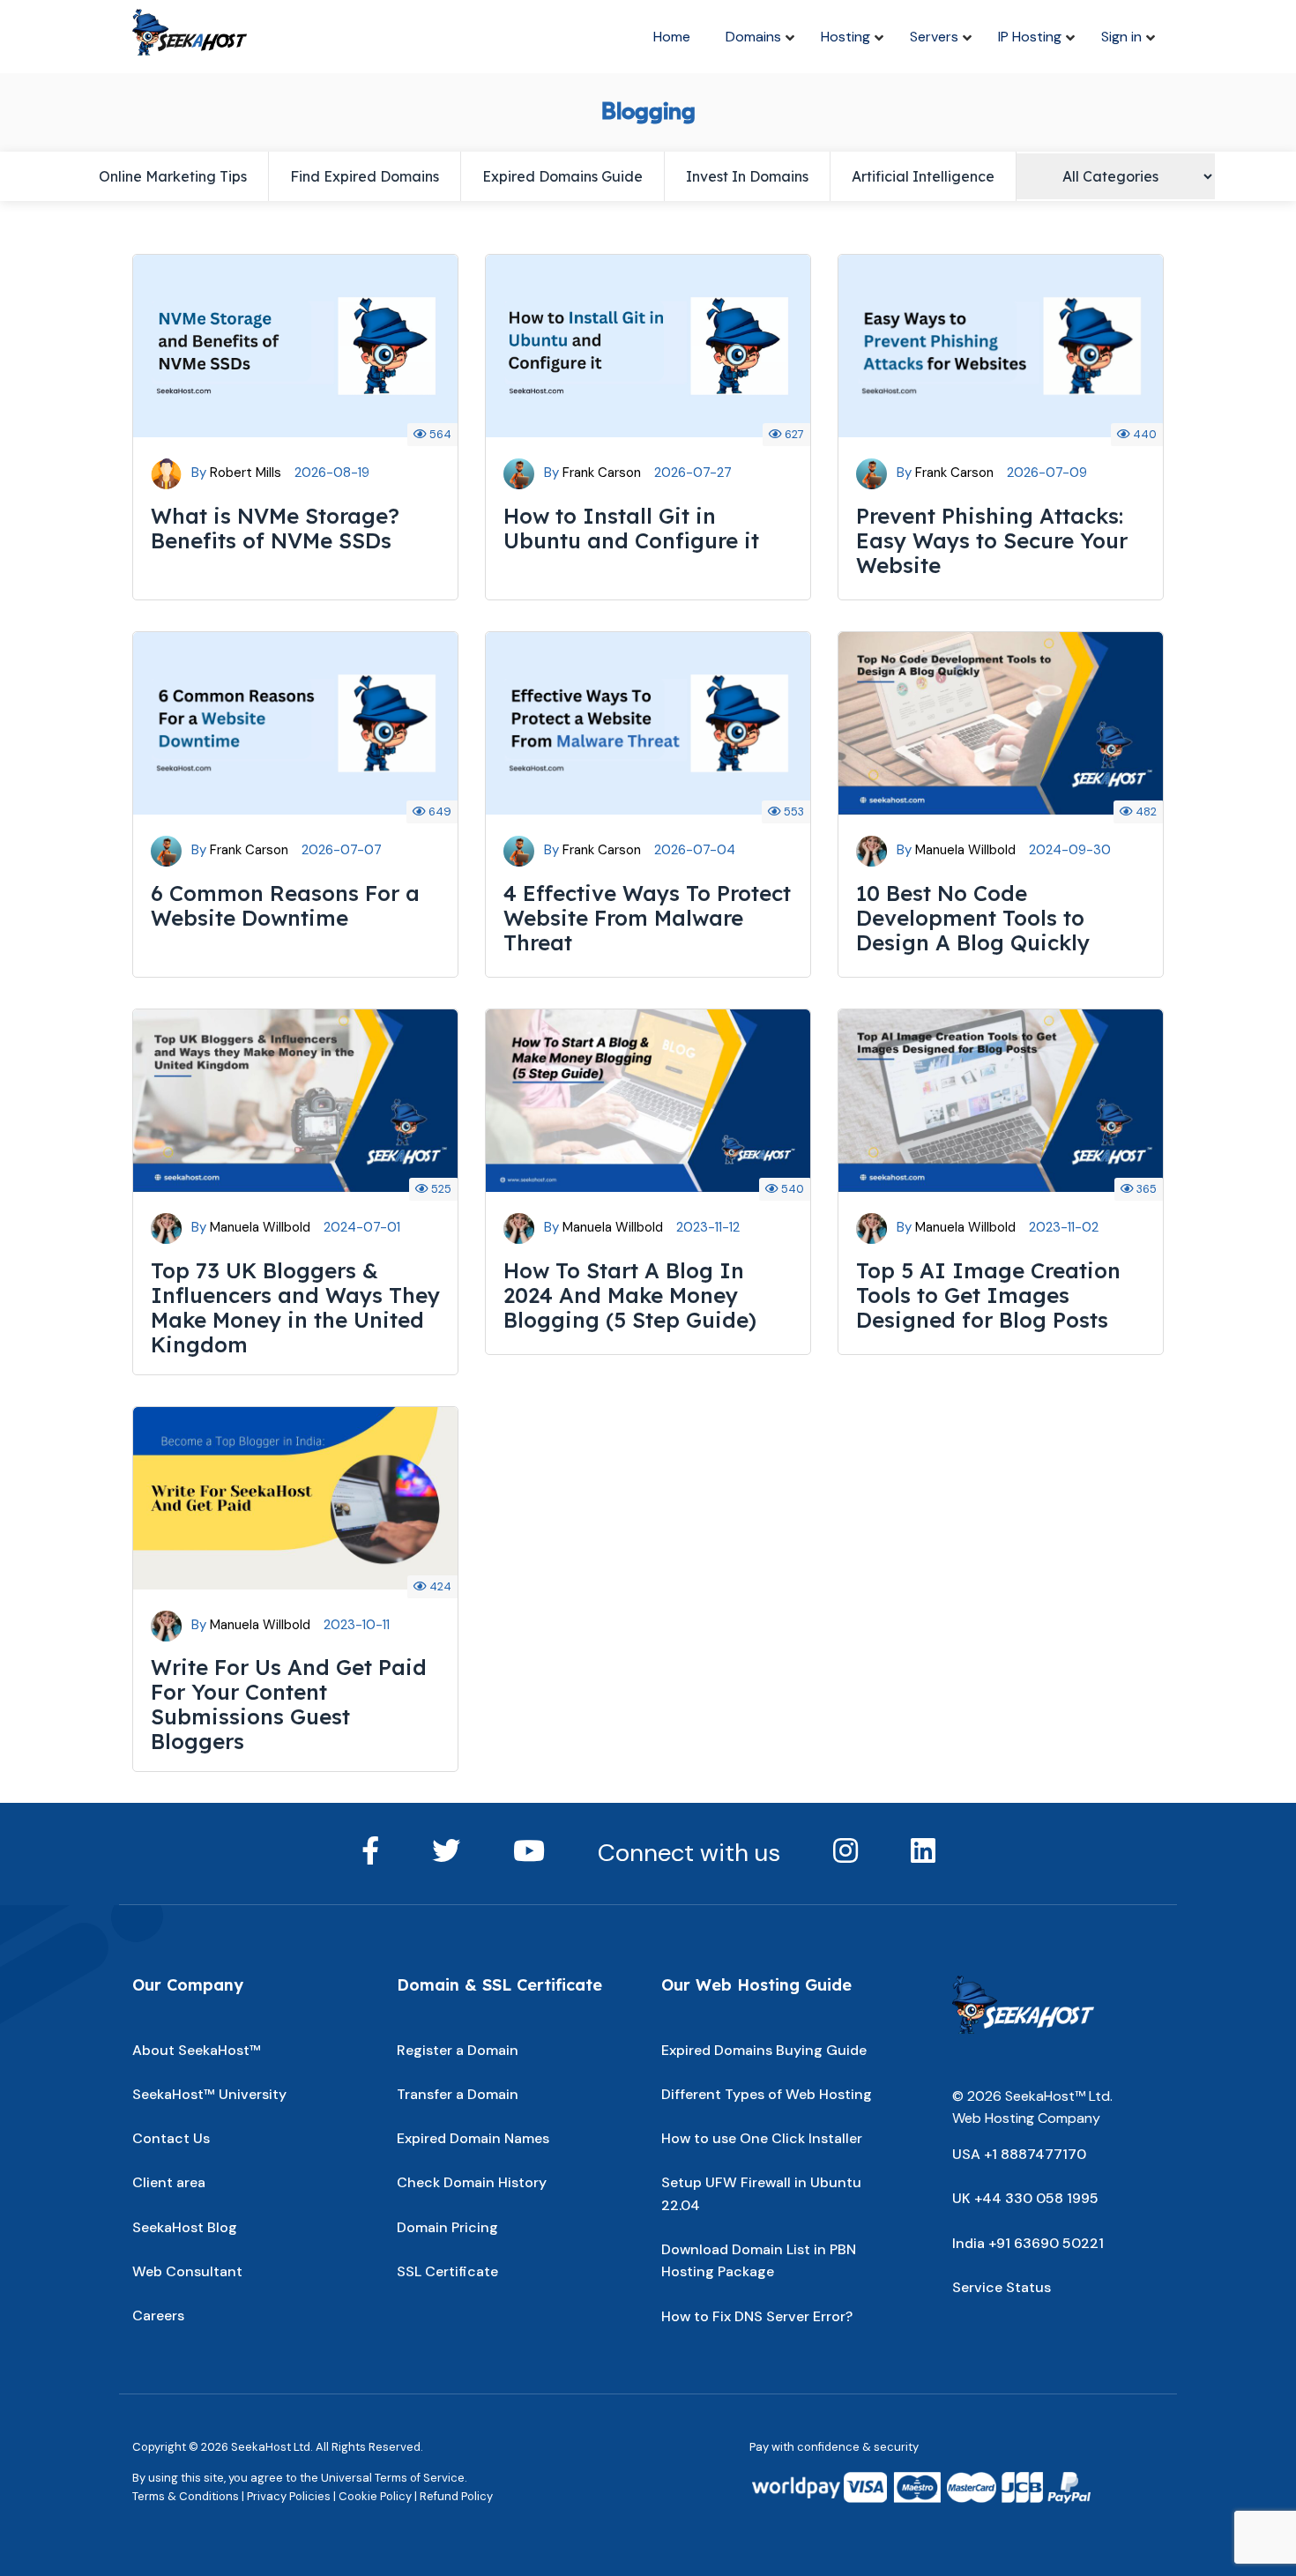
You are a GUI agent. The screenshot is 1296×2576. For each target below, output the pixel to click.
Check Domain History (472, 2182)
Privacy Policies (289, 2496)
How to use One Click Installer (762, 2138)
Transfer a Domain (458, 2094)
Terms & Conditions (186, 2496)
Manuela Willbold (965, 850)
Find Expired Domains (365, 176)
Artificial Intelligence (923, 176)
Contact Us (171, 2138)
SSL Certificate (447, 2271)
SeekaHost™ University (209, 2094)
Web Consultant (187, 2271)
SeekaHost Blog (185, 2227)
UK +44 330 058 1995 (1025, 2198)
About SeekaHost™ (197, 2050)
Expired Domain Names (473, 2138)
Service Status (1002, 2287)
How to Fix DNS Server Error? (757, 2316)
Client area (169, 2182)
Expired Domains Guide (562, 176)
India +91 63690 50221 (1028, 2243)
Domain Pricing (447, 2227)
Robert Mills (246, 473)
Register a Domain (458, 2050)
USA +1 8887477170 (1019, 2154)
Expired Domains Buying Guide (764, 2050)
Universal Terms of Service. (394, 2478)
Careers (158, 2315)
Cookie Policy (375, 2496)
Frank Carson (602, 473)
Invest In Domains (747, 176)
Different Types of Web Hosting (767, 2094)
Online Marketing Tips (173, 176)
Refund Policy (456, 2496)
